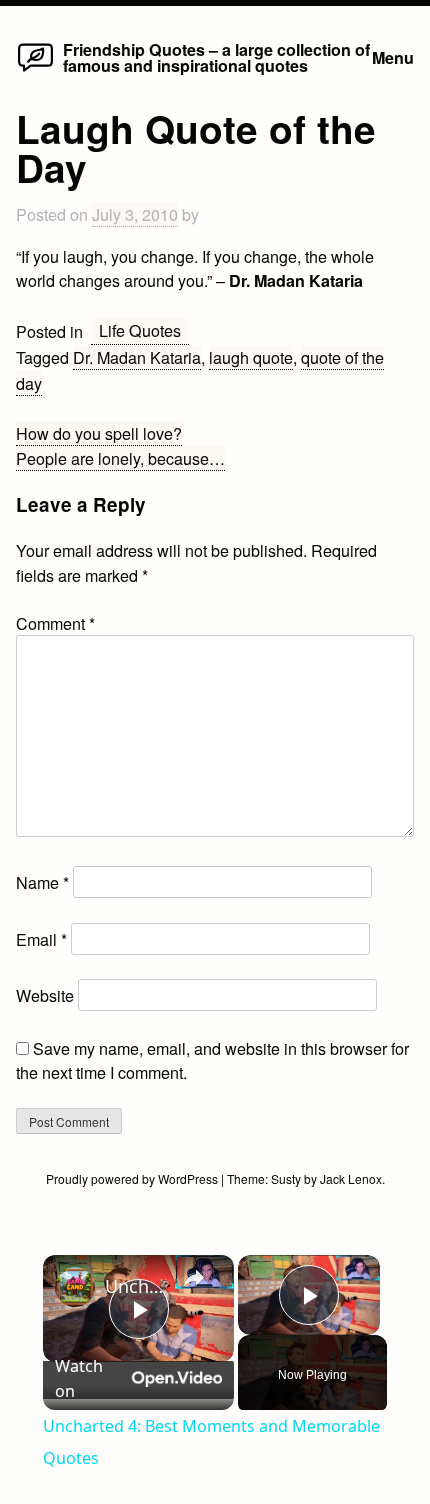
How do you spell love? (99, 433)
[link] (75, 1287)
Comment (55, 623)
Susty (286, 1178)
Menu (393, 57)
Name (42, 882)
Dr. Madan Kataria (137, 357)
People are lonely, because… (120, 458)
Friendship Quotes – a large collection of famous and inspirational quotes (216, 57)
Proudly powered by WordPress (133, 1178)
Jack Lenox (351, 1178)
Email (41, 939)
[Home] (35, 70)
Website (45, 995)
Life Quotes (140, 330)
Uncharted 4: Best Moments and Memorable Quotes (135, 1286)
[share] (194, 1277)
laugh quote (251, 357)
